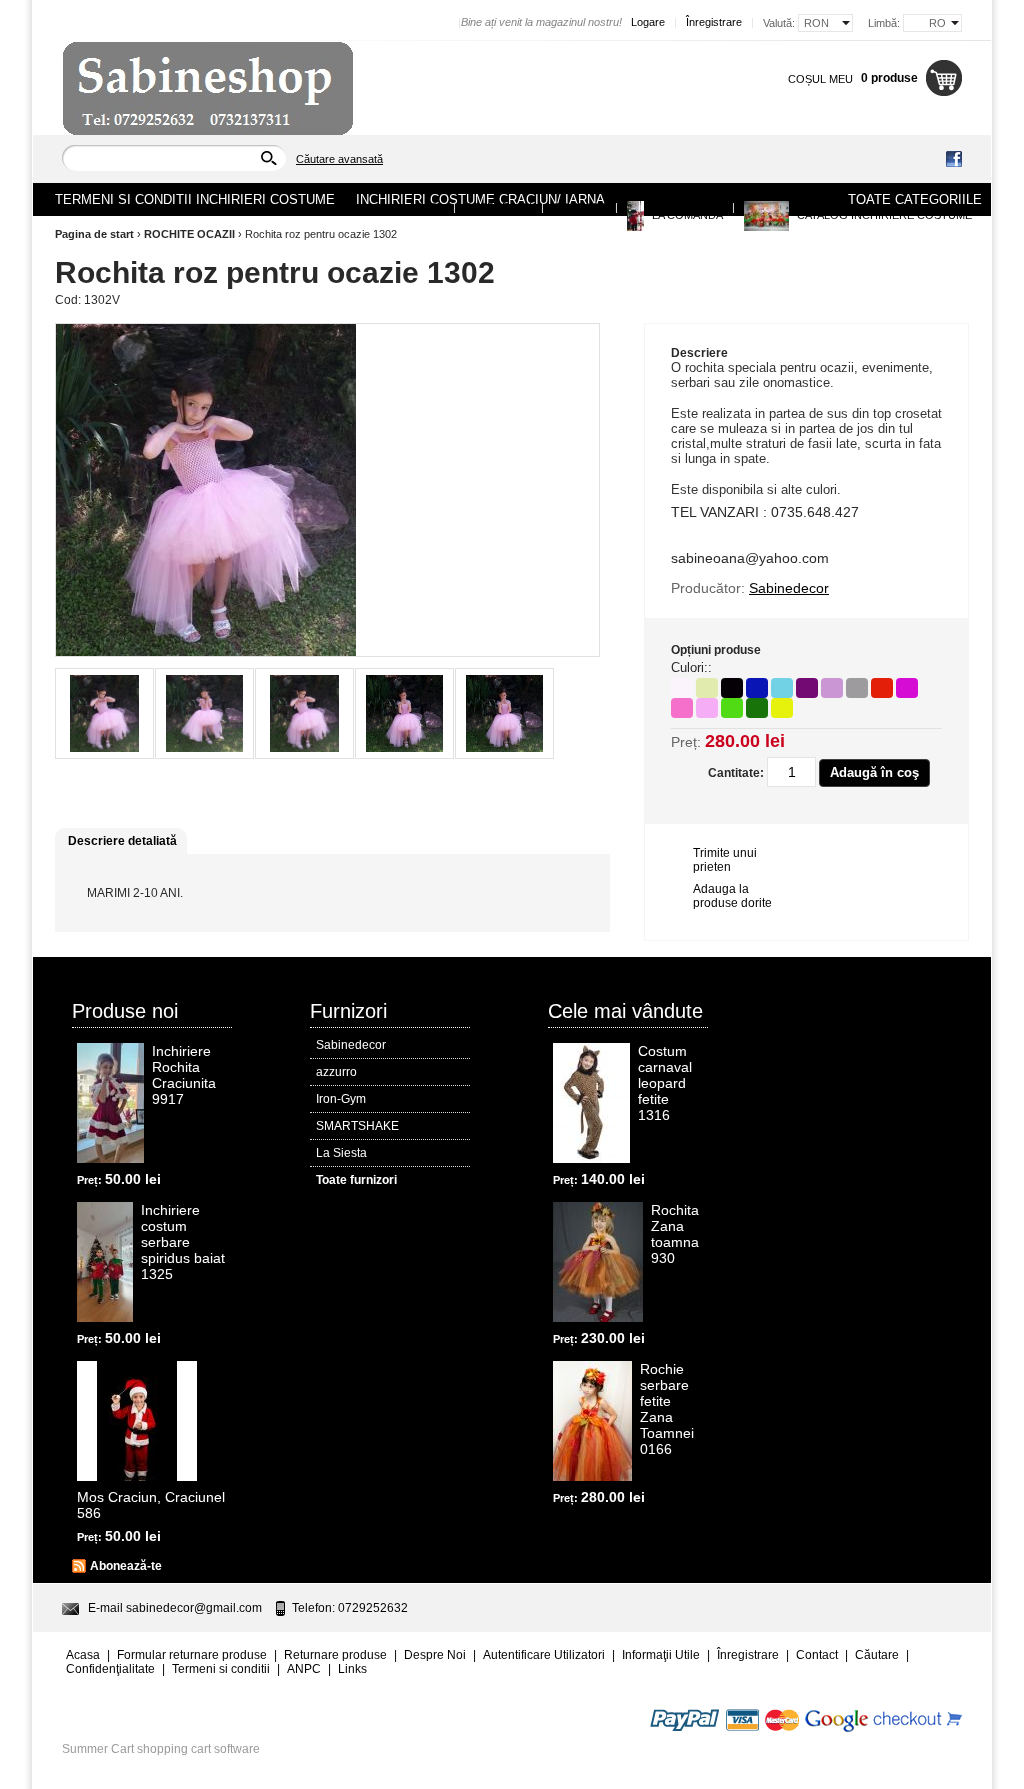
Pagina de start (94, 234)
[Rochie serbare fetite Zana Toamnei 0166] (592, 1421)
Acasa (426, 207)
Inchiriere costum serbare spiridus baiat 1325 (183, 1242)
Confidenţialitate (110, 1669)
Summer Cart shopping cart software (161, 1749)
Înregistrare (714, 22)
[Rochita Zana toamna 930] (598, 1262)
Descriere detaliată (122, 841)
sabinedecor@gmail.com (194, 1608)
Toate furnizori (356, 1180)
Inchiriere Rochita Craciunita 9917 (184, 1075)
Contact (579, 207)
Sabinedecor (351, 1045)
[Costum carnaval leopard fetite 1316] (591, 1103)
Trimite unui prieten (725, 860)
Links (352, 1669)
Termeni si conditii (221, 1669)
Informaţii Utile (661, 1655)
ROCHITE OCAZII (189, 234)
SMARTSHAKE (357, 1126)
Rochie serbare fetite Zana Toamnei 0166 (667, 1409)
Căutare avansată (339, 159)
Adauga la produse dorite (732, 896)
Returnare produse (335, 1655)
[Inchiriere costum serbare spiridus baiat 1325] (105, 1262)
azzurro (336, 1072)
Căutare (877, 1655)
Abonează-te (126, 1566)
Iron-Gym (341, 1099)
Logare (648, 22)
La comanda (686, 215)
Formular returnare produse (192, 1655)
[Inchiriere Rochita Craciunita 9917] (110, 1103)
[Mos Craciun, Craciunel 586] (137, 1421)
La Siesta (341, 1153)
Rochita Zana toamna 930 (675, 1234)
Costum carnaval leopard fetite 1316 (665, 1083)
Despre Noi (498, 207)
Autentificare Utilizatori (544, 1655)
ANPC (304, 1669)
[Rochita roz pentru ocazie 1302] (104, 713)
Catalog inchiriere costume (883, 215)
